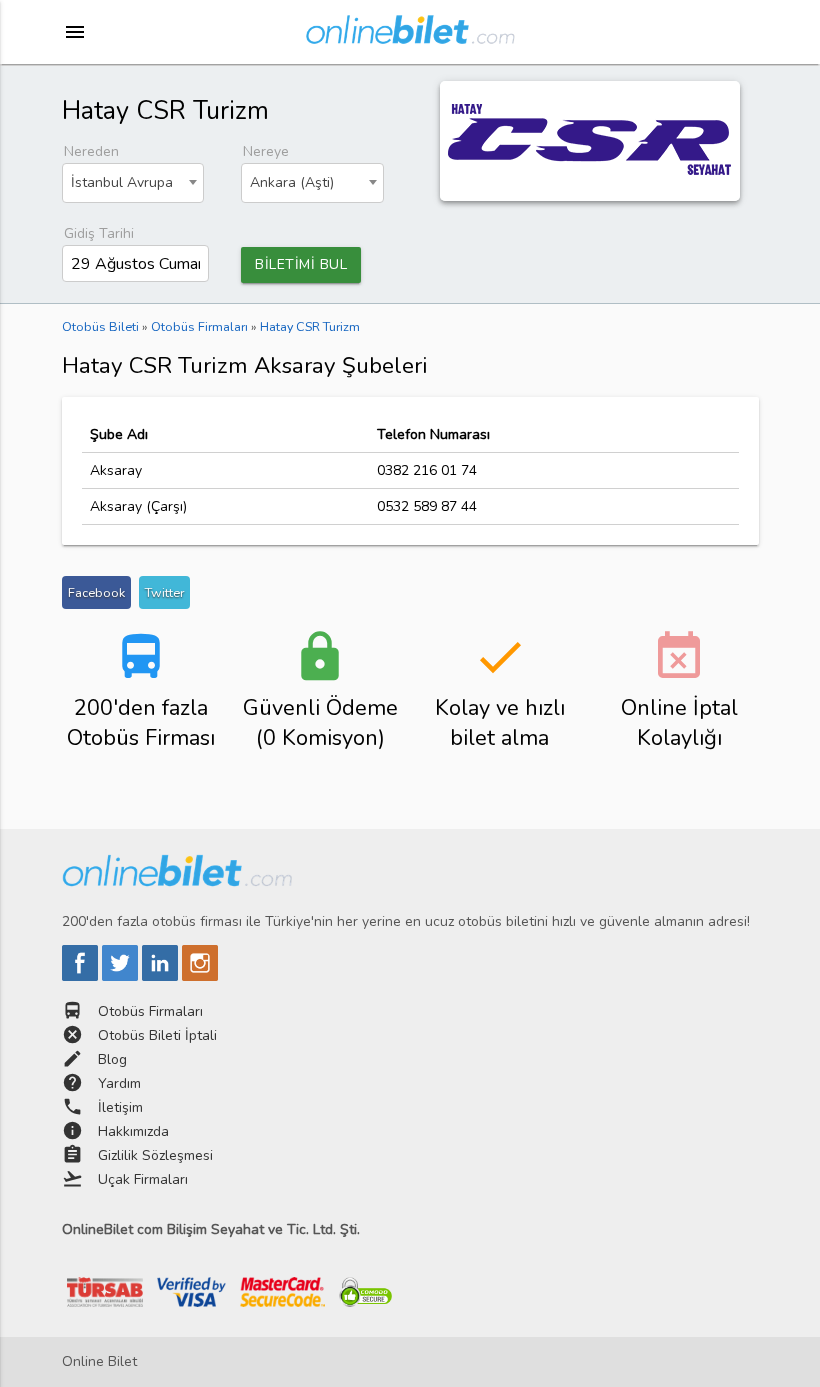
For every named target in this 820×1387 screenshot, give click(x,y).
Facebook (96, 592)
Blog (112, 1059)
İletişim (120, 1107)
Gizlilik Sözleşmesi (155, 1155)
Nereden (91, 151)
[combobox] (133, 183)
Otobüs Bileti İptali (157, 1035)
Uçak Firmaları (143, 1179)
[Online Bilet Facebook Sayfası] (82, 976)
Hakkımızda (133, 1131)
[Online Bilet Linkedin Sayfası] (162, 976)
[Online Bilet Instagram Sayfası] (200, 976)
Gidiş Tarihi (99, 233)
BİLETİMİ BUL (301, 264)
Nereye (266, 151)
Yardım (119, 1083)
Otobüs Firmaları (150, 1011)
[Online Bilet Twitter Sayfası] (122, 976)
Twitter (164, 592)
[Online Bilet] (410, 36)
